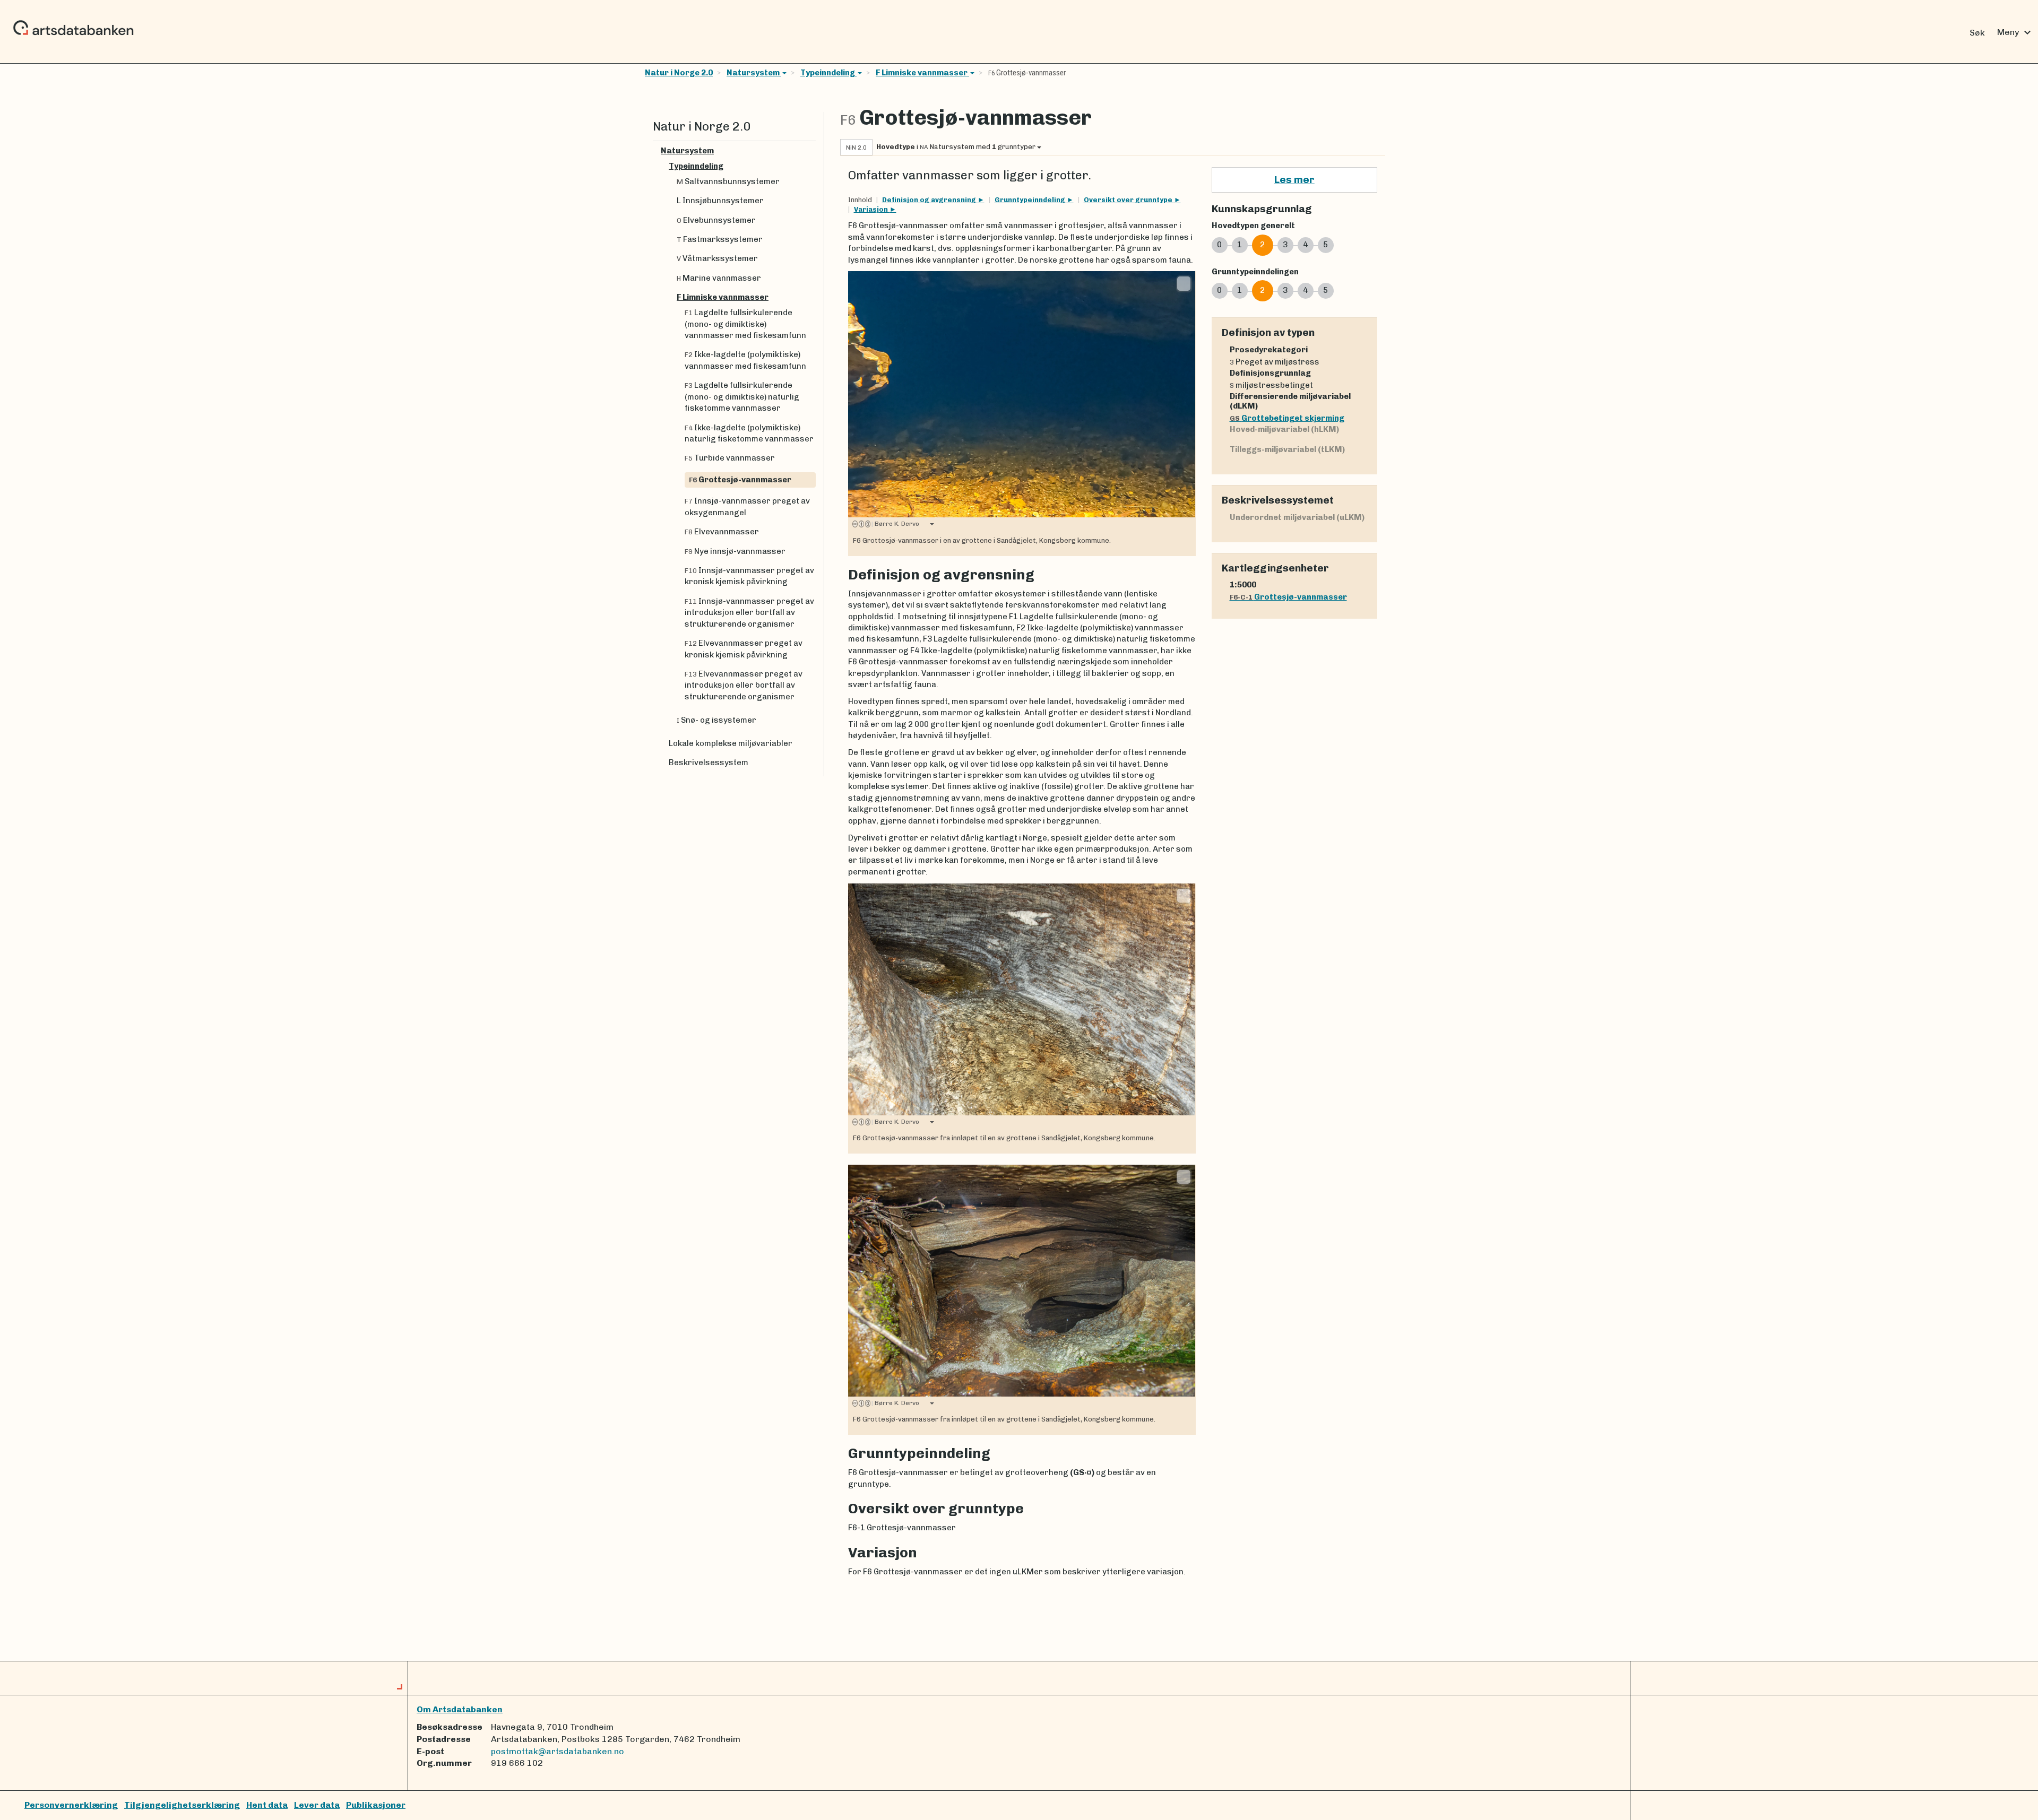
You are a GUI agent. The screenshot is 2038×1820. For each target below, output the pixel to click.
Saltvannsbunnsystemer (728, 181)
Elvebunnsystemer (716, 220)
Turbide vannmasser (730, 458)
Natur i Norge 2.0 (679, 73)
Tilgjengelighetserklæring (182, 1805)
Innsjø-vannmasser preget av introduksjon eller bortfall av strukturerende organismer (749, 613)
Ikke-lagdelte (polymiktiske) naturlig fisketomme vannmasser (749, 433)
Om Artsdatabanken (460, 1709)
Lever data (317, 1805)
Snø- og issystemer (716, 720)
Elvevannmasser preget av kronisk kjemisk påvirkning (744, 649)
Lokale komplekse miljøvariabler (731, 743)
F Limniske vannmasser (922, 73)
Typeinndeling (828, 73)
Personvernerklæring (71, 1805)
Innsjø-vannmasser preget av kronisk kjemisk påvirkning (749, 576)
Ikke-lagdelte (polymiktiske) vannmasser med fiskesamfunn (745, 360)
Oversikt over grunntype (1129, 200)
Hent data (267, 1805)
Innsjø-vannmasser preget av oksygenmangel (747, 506)
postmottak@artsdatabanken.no (558, 1751)
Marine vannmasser (719, 278)
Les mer (1294, 180)
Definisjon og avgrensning (930, 200)
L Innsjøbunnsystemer (720, 201)
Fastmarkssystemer (720, 239)
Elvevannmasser (722, 532)
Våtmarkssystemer (717, 258)
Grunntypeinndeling (1031, 200)
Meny (2015, 32)
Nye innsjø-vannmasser (735, 551)
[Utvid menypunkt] (811, 151)
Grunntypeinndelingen (1255, 272)
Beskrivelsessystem (709, 762)
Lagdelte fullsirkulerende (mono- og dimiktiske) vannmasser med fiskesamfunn (745, 324)
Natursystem (754, 73)
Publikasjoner (376, 1805)
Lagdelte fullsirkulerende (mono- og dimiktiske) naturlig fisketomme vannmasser (742, 397)
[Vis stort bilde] (1184, 283)
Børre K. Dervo (895, 524)
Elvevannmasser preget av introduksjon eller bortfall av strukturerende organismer (744, 685)
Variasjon (872, 209)
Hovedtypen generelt (1253, 226)
